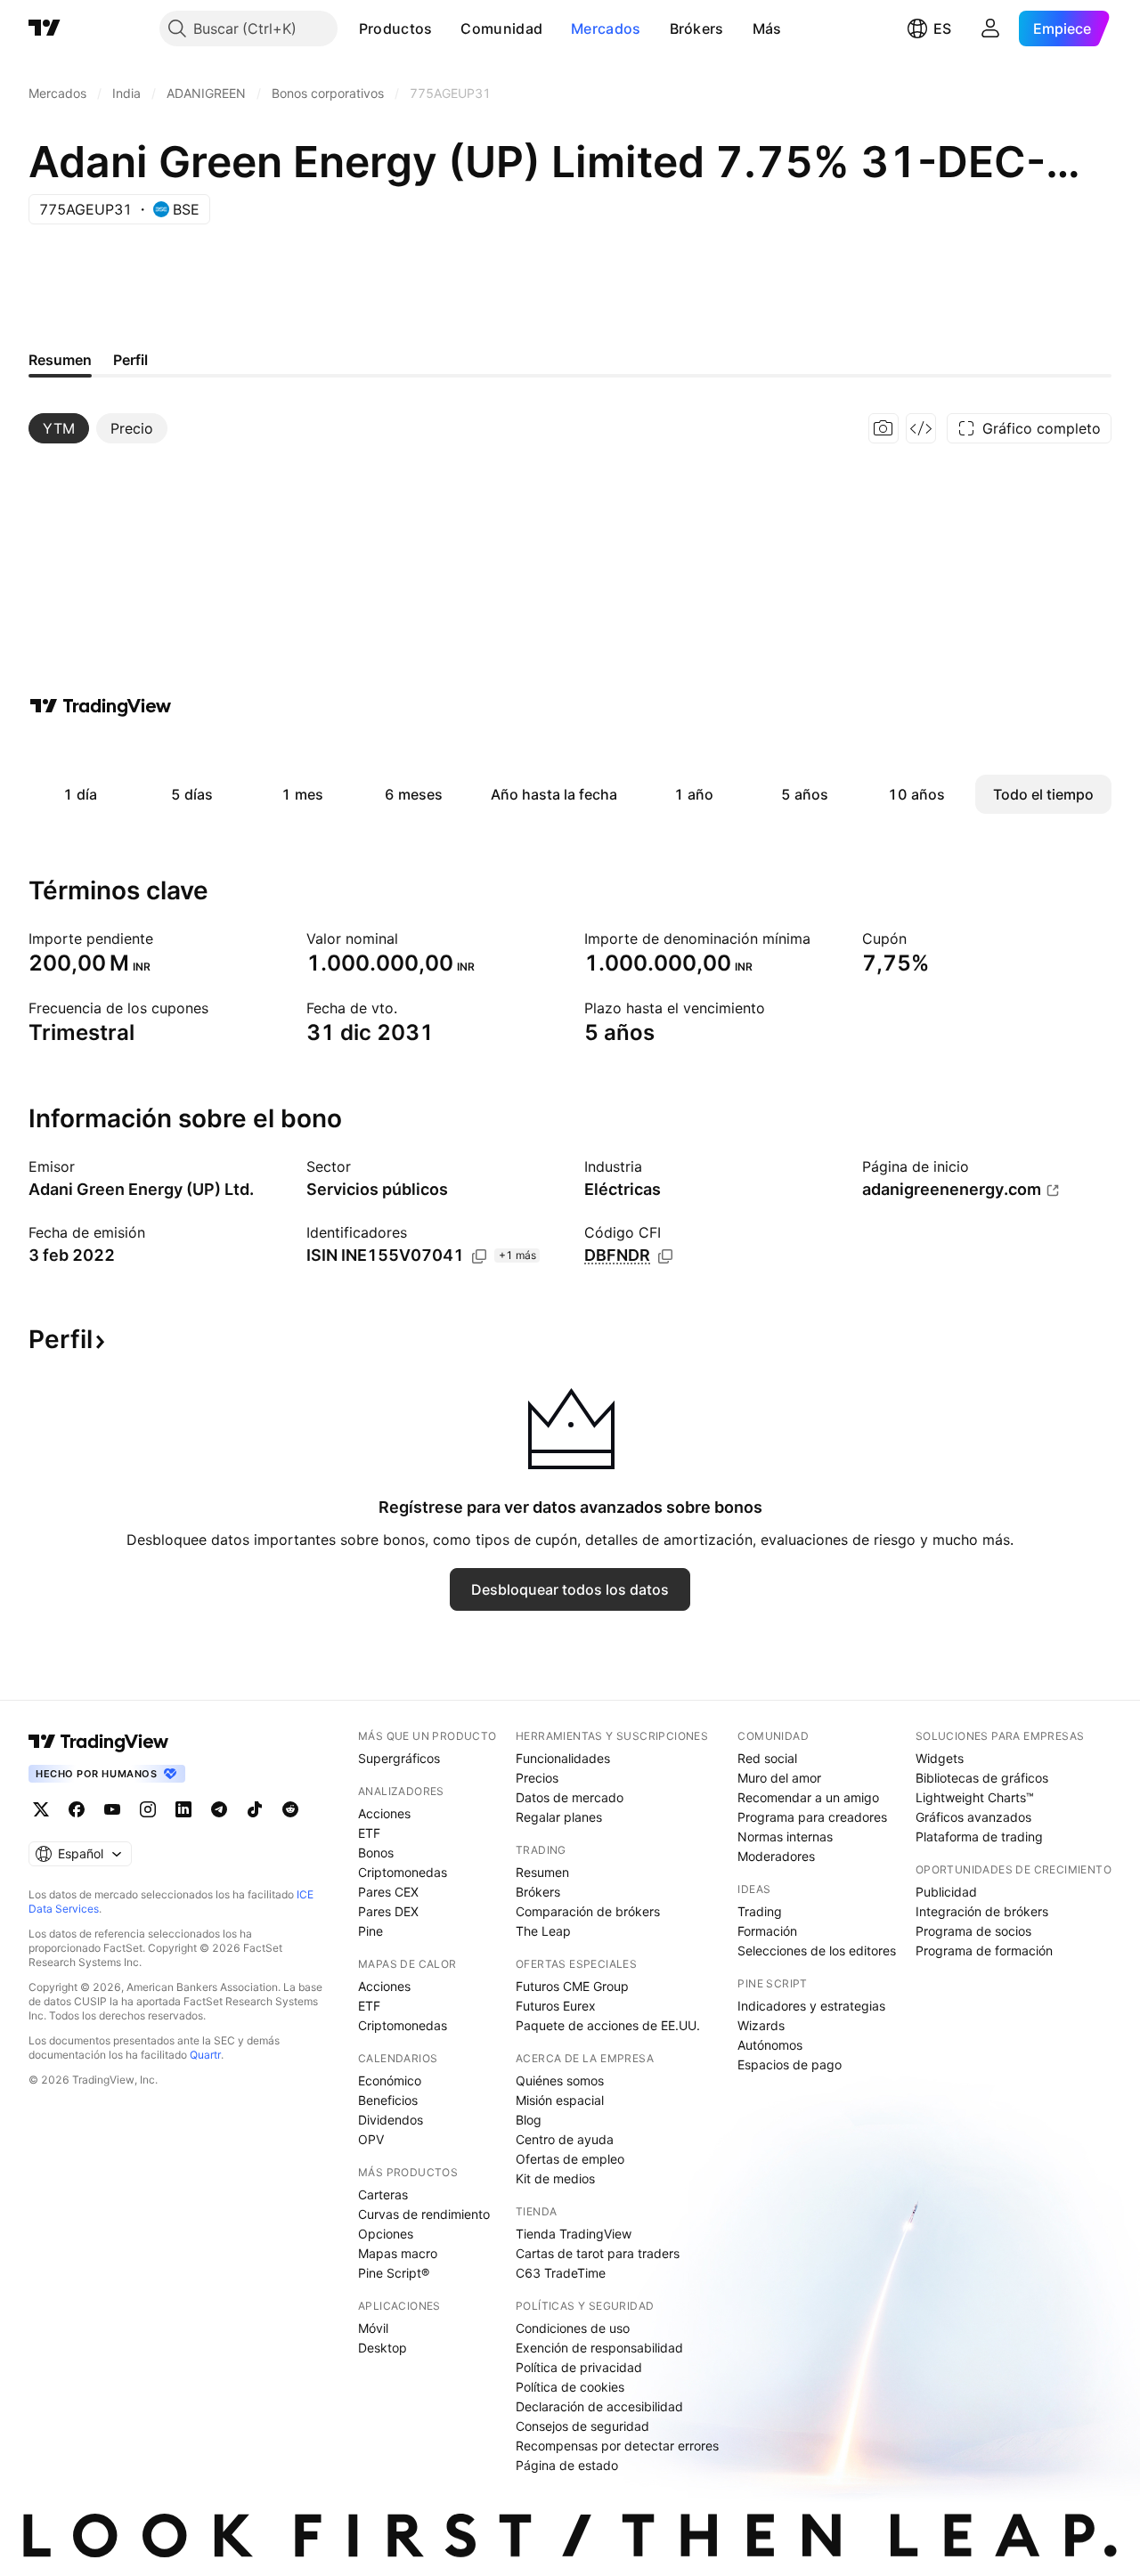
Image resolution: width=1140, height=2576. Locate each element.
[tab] (59, 428)
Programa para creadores (812, 1817)
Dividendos (391, 2120)
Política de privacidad (579, 2367)
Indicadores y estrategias (811, 2006)
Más (767, 28)
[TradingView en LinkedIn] (183, 1809)
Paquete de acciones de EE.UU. (608, 2025)
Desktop (383, 2348)
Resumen (542, 1872)
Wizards (761, 2025)
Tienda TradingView (574, 2234)
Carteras (383, 2194)
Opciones (386, 2234)
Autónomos (770, 2045)
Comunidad (501, 28)
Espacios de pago (790, 2064)
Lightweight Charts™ (975, 1797)
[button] (445, 28)
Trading (760, 1911)
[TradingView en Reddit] (290, 1809)
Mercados (606, 28)
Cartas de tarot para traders (598, 2253)
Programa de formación (984, 1950)
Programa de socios (973, 1931)
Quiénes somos (560, 2080)
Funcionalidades (563, 1758)
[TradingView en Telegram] (219, 1809)
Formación (767, 1931)
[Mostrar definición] (165, 939)
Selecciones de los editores (817, 1950)
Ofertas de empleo (570, 2159)
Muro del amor (779, 1778)
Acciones (384, 1813)
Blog (529, 2120)
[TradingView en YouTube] (112, 1809)
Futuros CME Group (572, 1986)
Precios (537, 1778)
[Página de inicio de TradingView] (45, 28)
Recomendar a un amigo (808, 1797)
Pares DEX (388, 1911)
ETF (369, 1833)
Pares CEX (388, 1892)
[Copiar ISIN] (479, 1256)
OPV (371, 2139)
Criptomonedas (403, 1872)
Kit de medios (555, 2178)
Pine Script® (394, 2273)
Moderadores (776, 1856)
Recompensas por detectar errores (617, 2446)
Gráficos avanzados (973, 1817)
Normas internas (785, 1837)
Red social (767, 1758)
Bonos (376, 1853)
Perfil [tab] (130, 360)
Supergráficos (399, 1758)
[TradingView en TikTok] (255, 1809)
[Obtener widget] (921, 428)
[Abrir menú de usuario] (990, 28)
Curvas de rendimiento (424, 2214)
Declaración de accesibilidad (599, 2406)
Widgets (940, 1758)
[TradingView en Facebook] (77, 1809)
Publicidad (946, 1892)
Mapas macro (398, 2253)
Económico (390, 2080)
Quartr (205, 2055)
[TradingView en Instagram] (148, 1809)
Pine (370, 1931)
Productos (396, 28)
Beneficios (388, 2100)
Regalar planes (559, 1817)
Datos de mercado (570, 1797)
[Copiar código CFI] (665, 1256)
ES (942, 28)
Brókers (697, 28)
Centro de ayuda (565, 2139)
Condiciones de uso (573, 2328)
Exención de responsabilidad (599, 2348)
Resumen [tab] (60, 360)
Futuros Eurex (556, 2006)
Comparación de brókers (588, 1911)
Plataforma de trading (979, 1837)
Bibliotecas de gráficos (982, 1778)
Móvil (373, 2328)
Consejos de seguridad (582, 2426)
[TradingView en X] (41, 1809)
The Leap (543, 1931)
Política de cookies (570, 2387)
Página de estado (567, 2465)
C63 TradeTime (561, 2273)
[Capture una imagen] (883, 428)
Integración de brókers (982, 1911)
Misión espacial (560, 2100)
